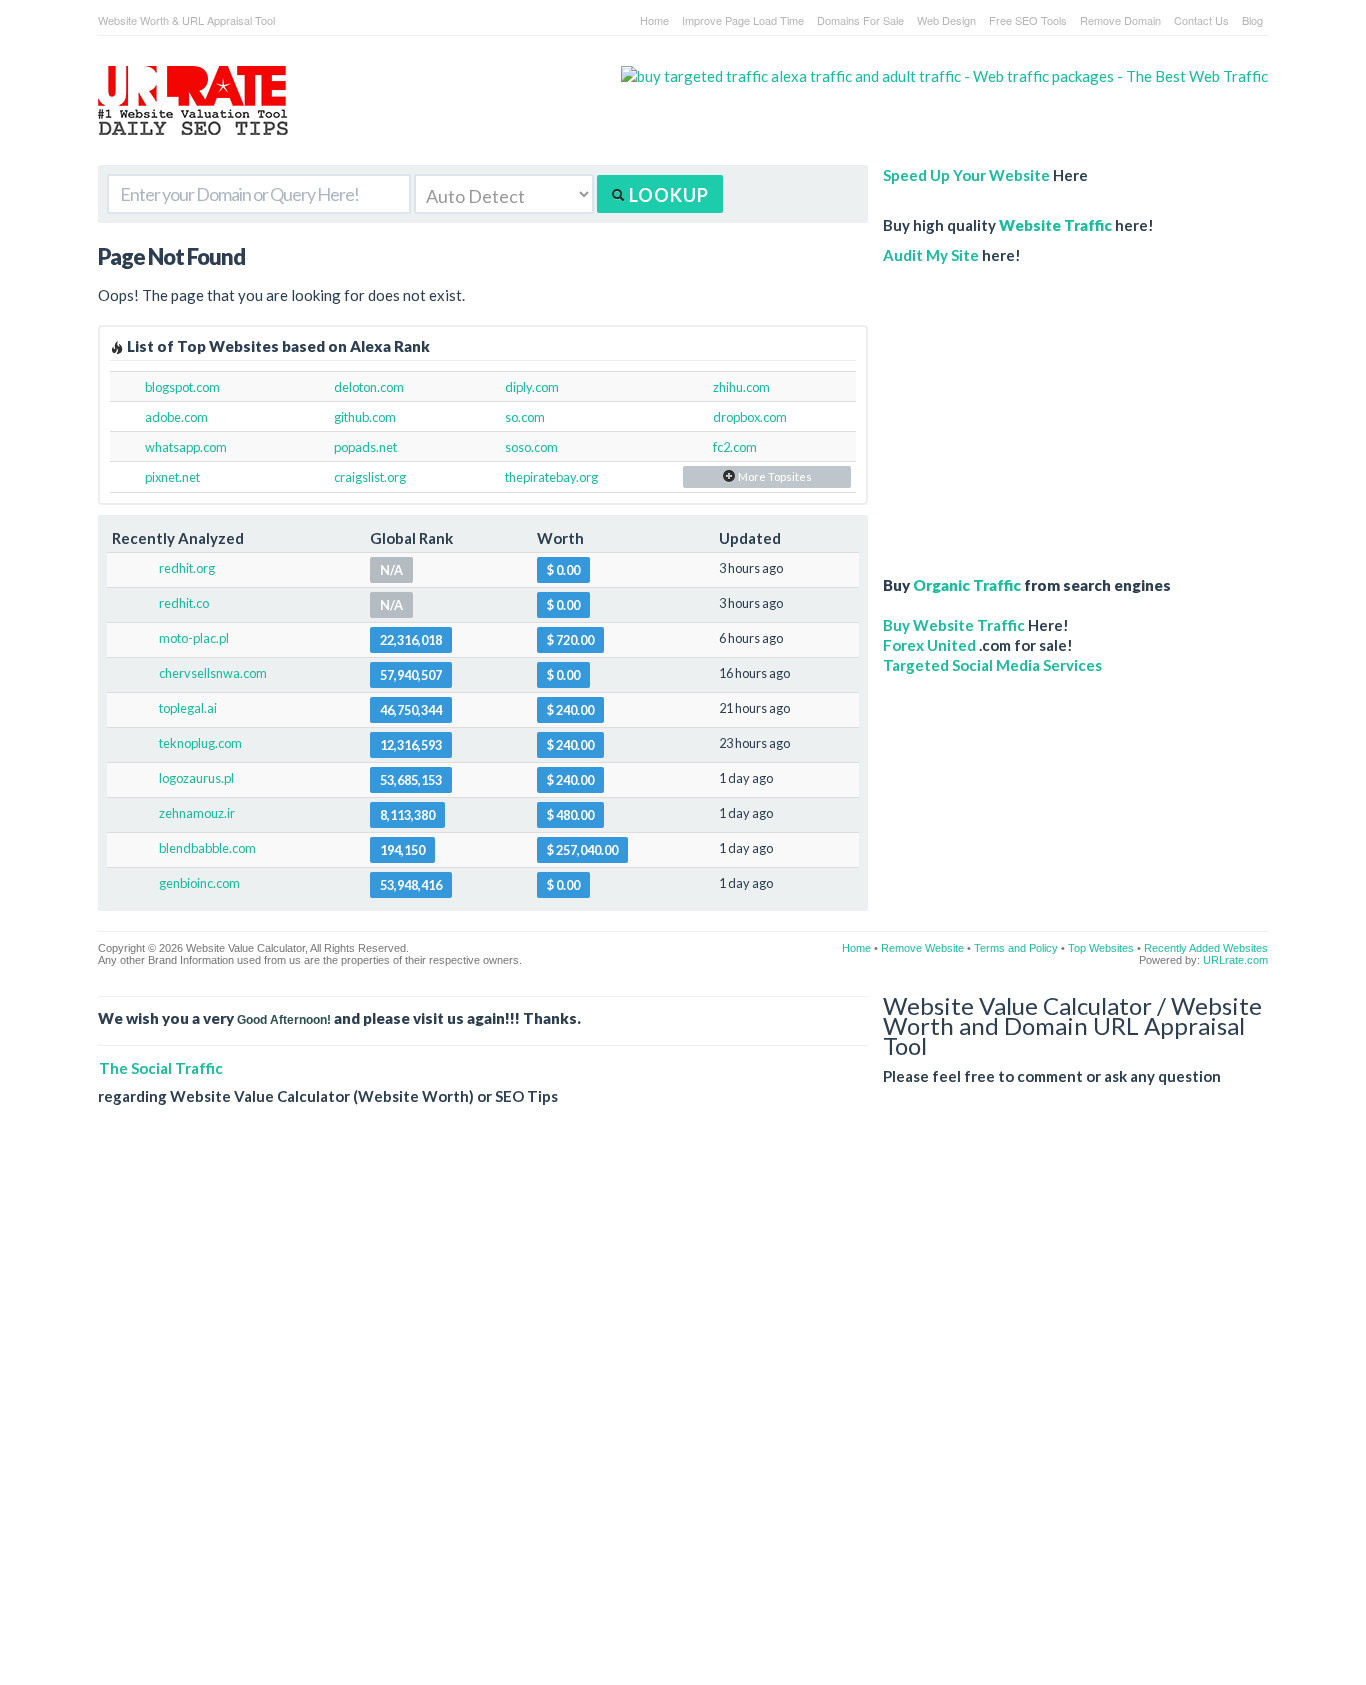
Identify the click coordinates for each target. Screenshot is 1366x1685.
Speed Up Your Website (966, 175)
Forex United (929, 645)
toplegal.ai (188, 708)
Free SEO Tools (1028, 20)
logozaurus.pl (196, 778)
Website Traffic (1055, 225)
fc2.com (735, 447)
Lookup (667, 195)
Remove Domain (1120, 20)
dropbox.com (750, 417)
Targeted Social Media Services (992, 665)
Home (654, 20)
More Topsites (774, 476)
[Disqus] (683, 1411)
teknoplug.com (200, 743)
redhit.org (187, 568)
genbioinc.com (199, 883)
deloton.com (369, 387)
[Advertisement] (1038, 410)
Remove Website (922, 948)
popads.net (365, 447)
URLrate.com (1235, 960)
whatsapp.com (186, 447)
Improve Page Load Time (743, 20)
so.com (525, 417)
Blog (1252, 20)
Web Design (946, 20)
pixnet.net (172, 477)
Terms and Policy (1016, 948)
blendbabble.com (207, 848)
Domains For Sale (860, 20)
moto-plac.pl (194, 638)
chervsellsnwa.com (213, 673)
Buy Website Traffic (954, 625)
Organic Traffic (967, 585)
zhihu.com (741, 387)
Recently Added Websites (1206, 948)
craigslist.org (370, 477)
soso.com (531, 447)
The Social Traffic (161, 1068)
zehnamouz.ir (197, 813)
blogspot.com (182, 387)
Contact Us (1201, 20)
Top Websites (1101, 948)
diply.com (532, 387)
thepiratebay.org (551, 477)
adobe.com (176, 417)
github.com (365, 417)
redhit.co (184, 603)
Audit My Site (931, 255)
